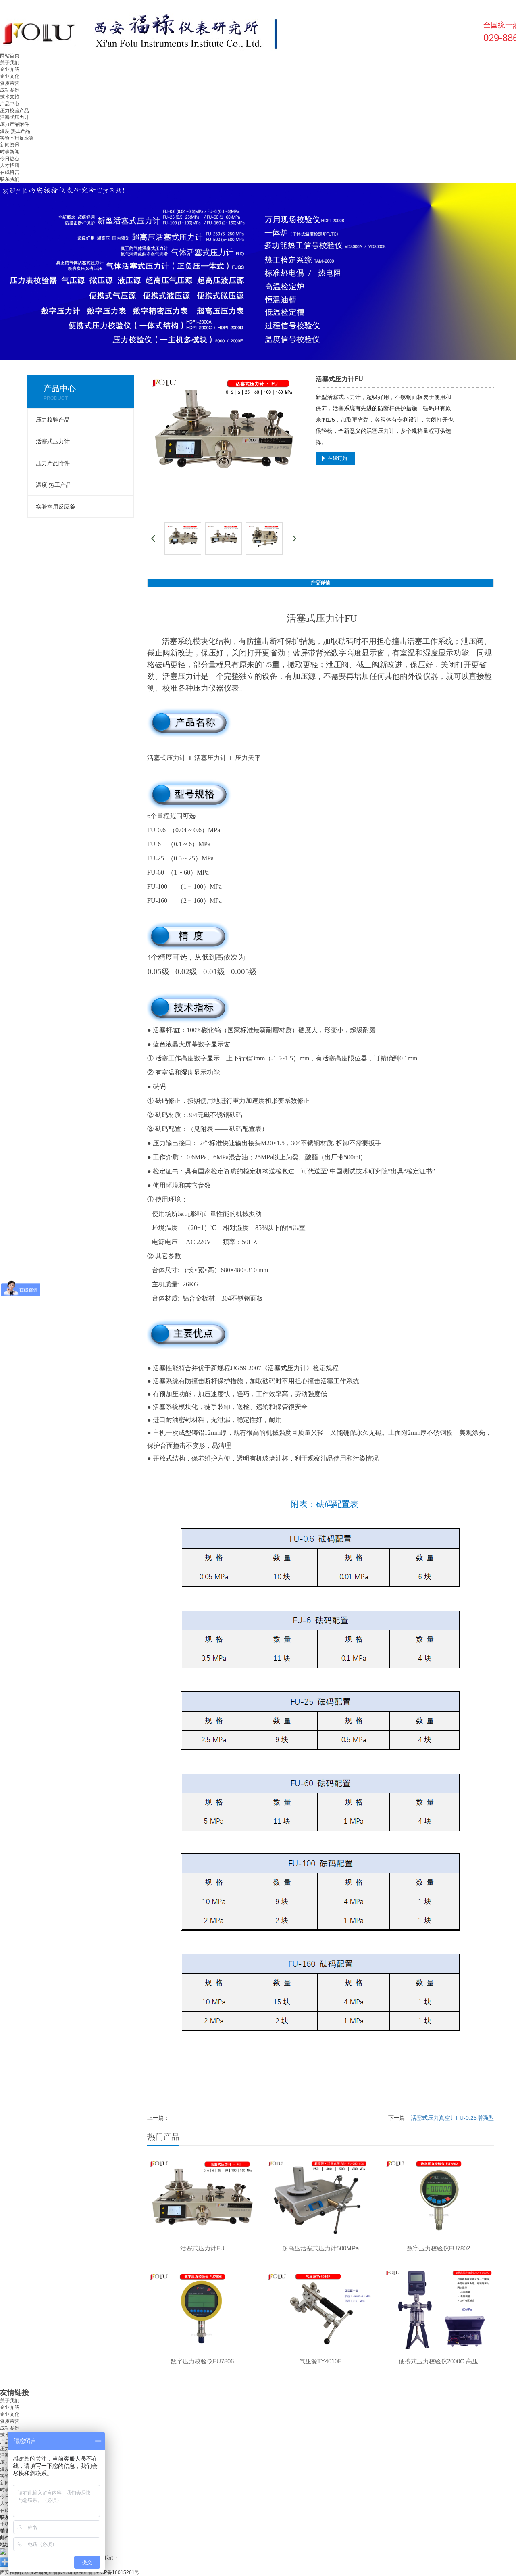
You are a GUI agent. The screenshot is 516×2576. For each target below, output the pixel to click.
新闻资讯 (10, 145)
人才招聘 (10, 165)
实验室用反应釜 (17, 138)
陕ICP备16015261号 (117, 2572)
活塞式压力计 (15, 117)
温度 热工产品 (15, 131)
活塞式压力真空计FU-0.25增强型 (452, 2118)
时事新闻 (10, 152)
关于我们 (10, 63)
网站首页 (10, 56)
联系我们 (10, 179)
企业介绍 (10, 69)
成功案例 (10, 90)
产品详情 (320, 583)
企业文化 (10, 76)
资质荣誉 (10, 83)
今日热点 (10, 159)
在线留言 (10, 172)
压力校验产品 (15, 111)
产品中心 (10, 104)
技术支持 (10, 97)
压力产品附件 (15, 124)
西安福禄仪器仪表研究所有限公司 (36, 2572)
